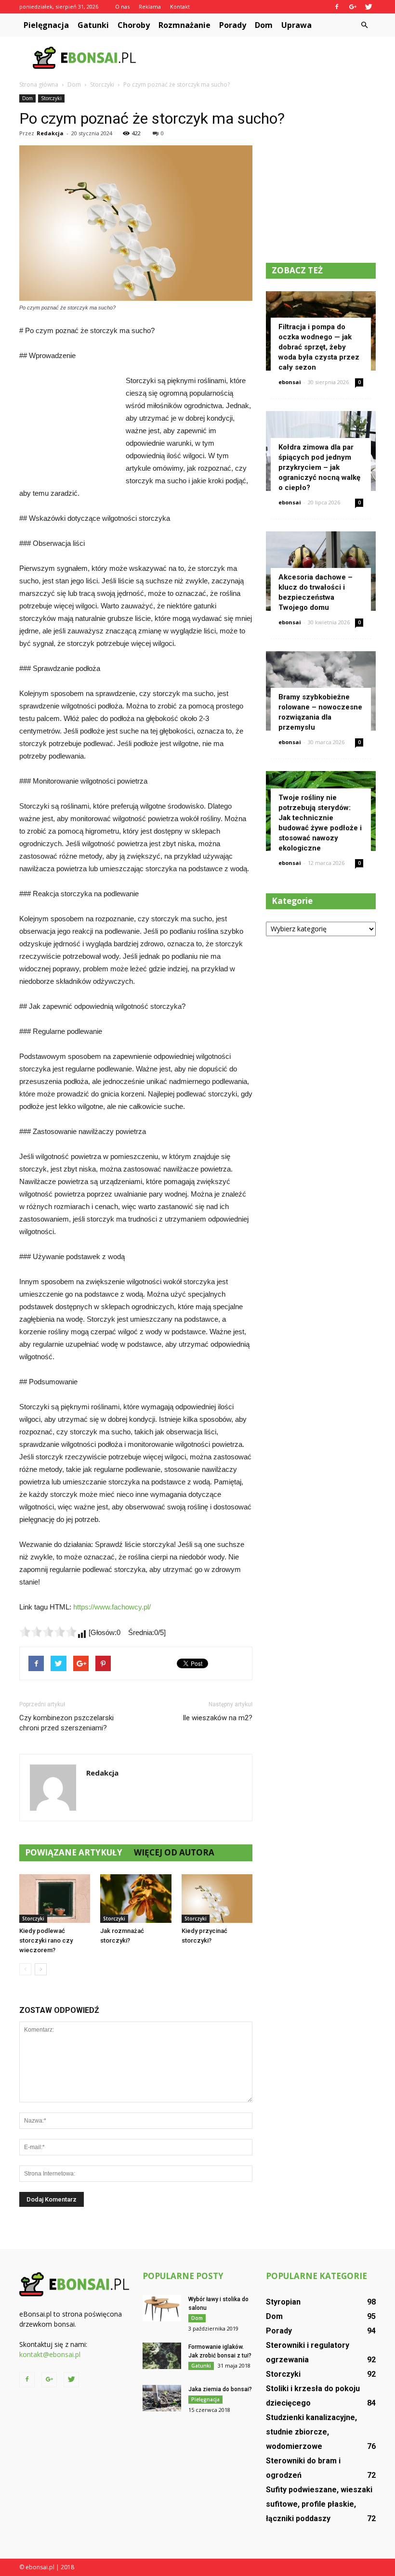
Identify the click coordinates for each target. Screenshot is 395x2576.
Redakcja (50, 133)
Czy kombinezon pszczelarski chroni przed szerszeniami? (66, 1723)
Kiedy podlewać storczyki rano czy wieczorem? (46, 1940)
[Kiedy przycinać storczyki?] (217, 1899)
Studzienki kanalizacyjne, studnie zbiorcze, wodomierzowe (311, 2432)
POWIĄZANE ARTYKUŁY (74, 1852)
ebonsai (290, 382)
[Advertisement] (263, 58)
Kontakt (180, 6)
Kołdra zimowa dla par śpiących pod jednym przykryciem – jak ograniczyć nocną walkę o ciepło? (319, 467)
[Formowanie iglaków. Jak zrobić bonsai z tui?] (162, 2356)
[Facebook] (337, 7)
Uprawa (296, 25)
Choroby (134, 25)
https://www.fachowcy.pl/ (112, 1607)
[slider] (48, 1632)
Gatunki (93, 25)
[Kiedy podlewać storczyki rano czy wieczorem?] (55, 1899)
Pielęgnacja (46, 25)
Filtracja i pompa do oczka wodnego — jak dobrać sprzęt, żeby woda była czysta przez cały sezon (319, 347)
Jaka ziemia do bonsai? (220, 2389)
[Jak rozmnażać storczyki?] (136, 1899)
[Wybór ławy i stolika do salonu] (162, 2308)
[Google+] (353, 7)
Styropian (283, 2302)
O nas (122, 6)
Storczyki (51, 98)
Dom (264, 25)
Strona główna (39, 84)
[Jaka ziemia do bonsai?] (162, 2398)
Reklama (150, 6)
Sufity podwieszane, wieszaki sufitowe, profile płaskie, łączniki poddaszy (319, 2504)
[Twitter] (369, 7)
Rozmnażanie (184, 25)
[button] (364, 25)
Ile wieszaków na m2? (217, 1718)
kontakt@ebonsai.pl (50, 2354)
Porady (233, 25)
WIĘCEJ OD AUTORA (174, 1852)
